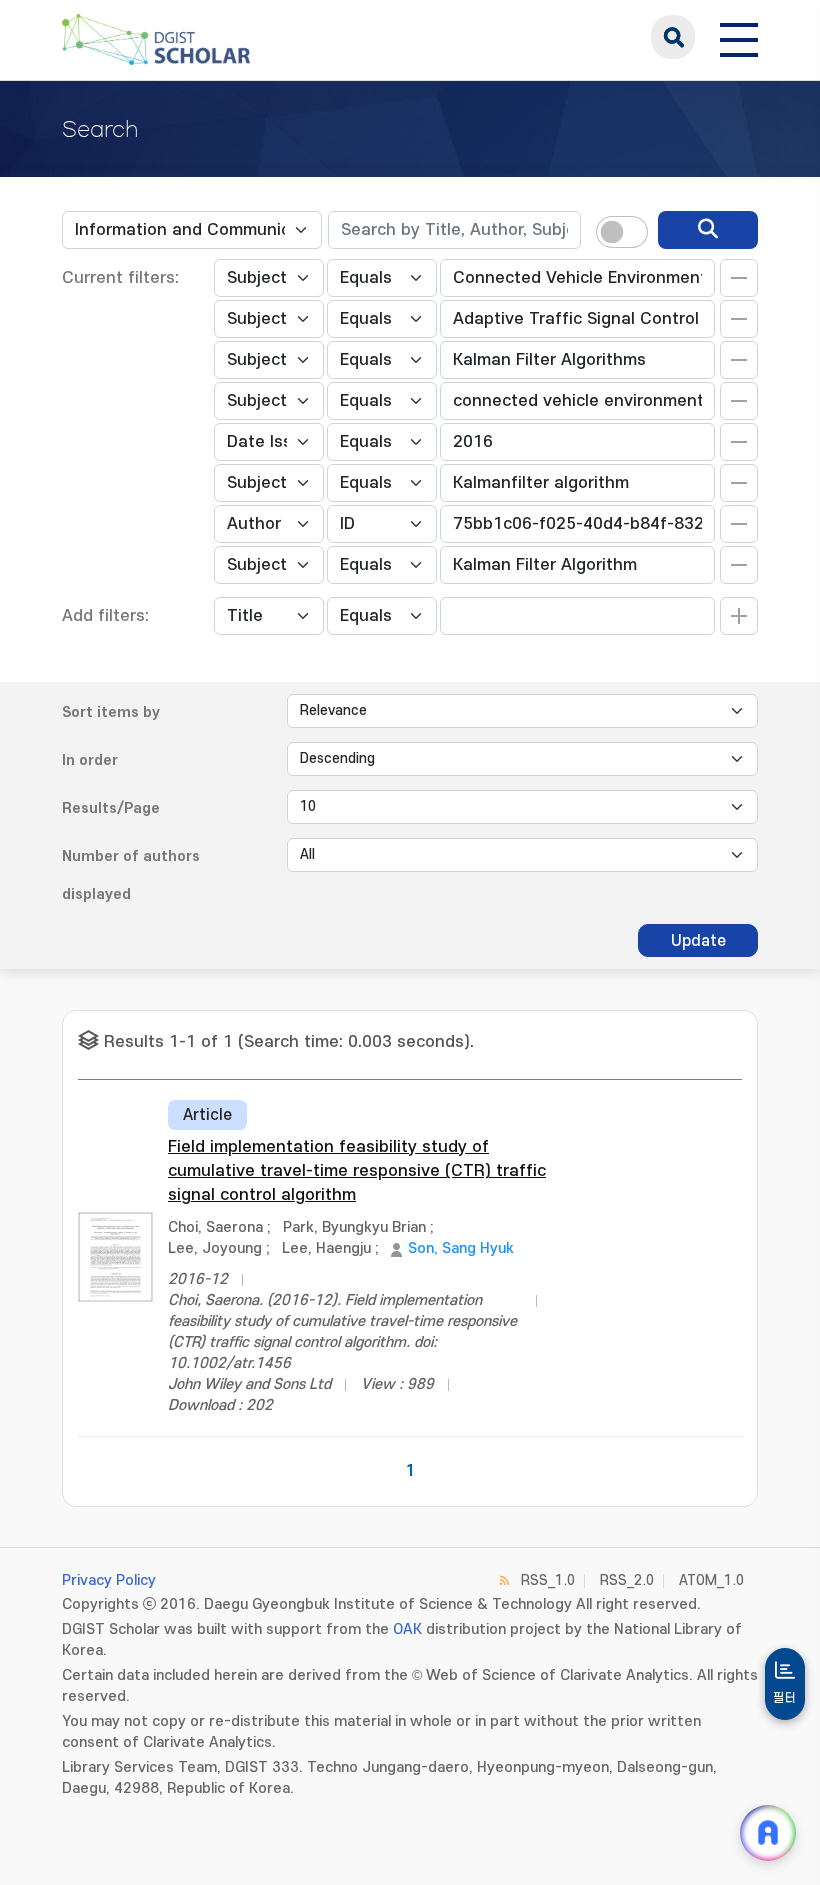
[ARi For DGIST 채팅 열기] (768, 1833)
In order (90, 760)
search (673, 37)
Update (698, 941)
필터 (785, 1698)
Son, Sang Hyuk (461, 1248)
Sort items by (111, 712)
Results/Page (111, 808)
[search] (708, 230)
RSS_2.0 (627, 1580)
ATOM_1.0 (711, 1580)
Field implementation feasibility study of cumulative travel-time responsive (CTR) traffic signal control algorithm (357, 1171)
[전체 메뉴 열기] (739, 37)
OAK (407, 1629)
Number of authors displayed (131, 875)
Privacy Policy (109, 1580)
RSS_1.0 (548, 1580)
